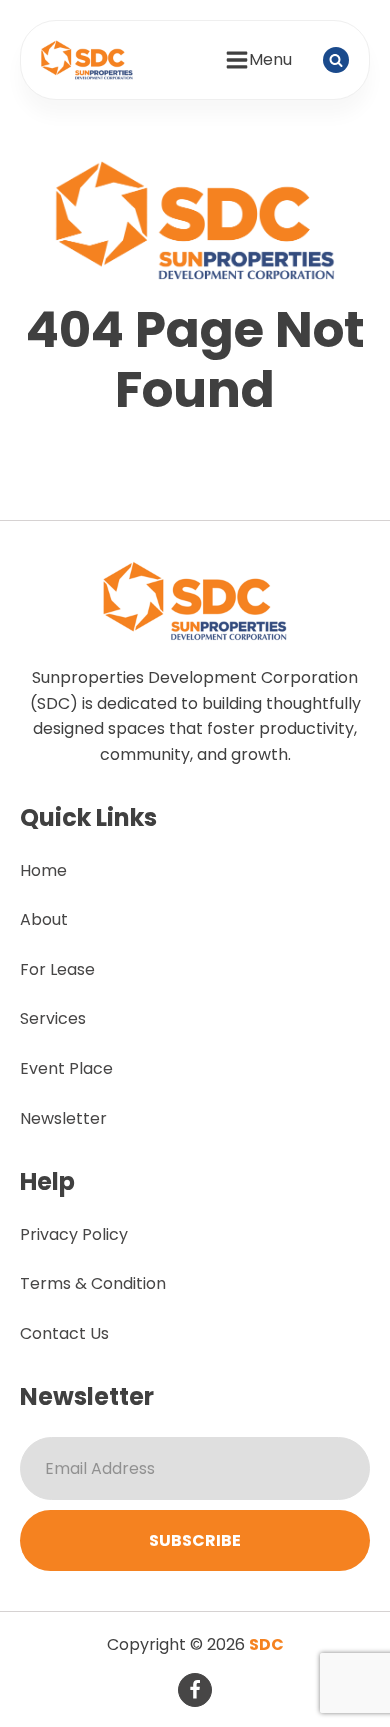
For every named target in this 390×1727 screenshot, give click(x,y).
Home (43, 870)
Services (53, 1018)
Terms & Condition (93, 1283)
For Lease (57, 969)
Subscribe (195, 1540)
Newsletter (63, 1118)
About (44, 919)
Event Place (66, 1068)
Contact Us (64, 1333)
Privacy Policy (74, 1234)
